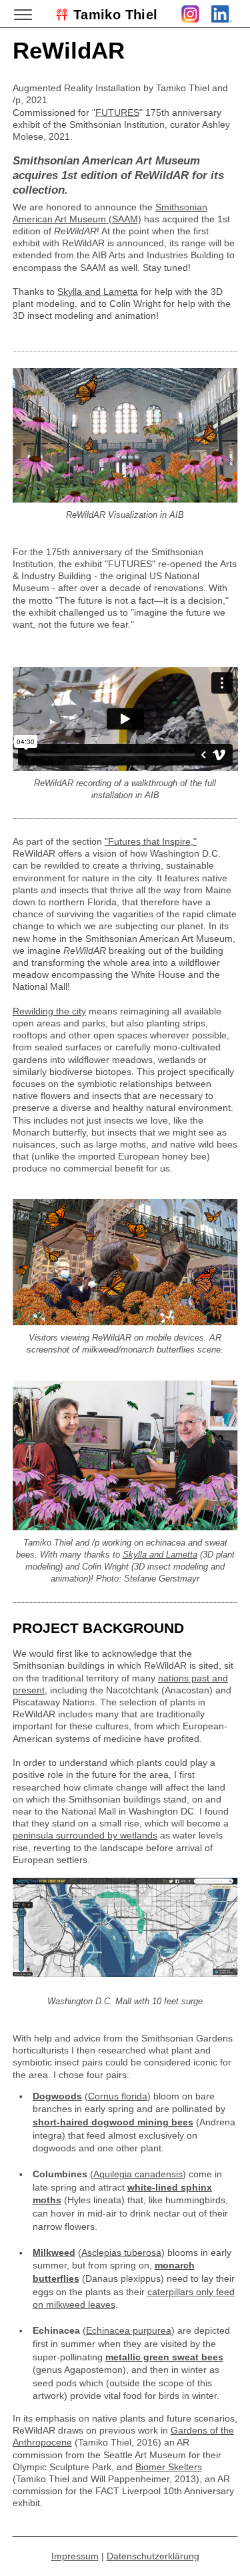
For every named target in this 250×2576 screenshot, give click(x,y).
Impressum (75, 2556)
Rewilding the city (49, 1011)
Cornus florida (118, 2096)
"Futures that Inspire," (151, 841)
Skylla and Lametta (98, 292)
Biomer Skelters (169, 2467)
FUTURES (117, 112)
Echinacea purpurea (129, 2330)
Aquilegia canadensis (138, 2174)
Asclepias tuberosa (121, 2253)
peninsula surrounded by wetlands (85, 1835)
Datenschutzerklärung (153, 2556)
